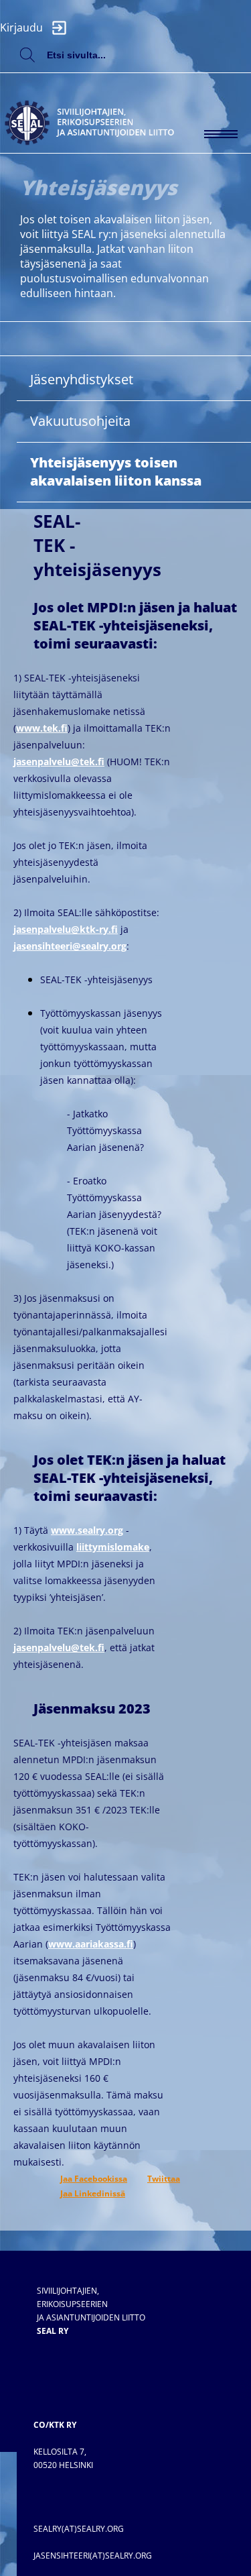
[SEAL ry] (100, 102)
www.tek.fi (42, 728)
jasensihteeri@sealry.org (70, 946)
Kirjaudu (23, 27)
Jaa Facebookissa (94, 2179)
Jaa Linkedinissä (93, 2193)
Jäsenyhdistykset (82, 379)
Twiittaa (164, 2179)
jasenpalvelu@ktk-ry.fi (66, 929)
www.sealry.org (87, 1530)
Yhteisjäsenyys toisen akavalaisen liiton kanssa (116, 471)
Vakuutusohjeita (80, 421)
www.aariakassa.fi (91, 1944)
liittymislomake (113, 1547)
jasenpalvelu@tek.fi (59, 762)
